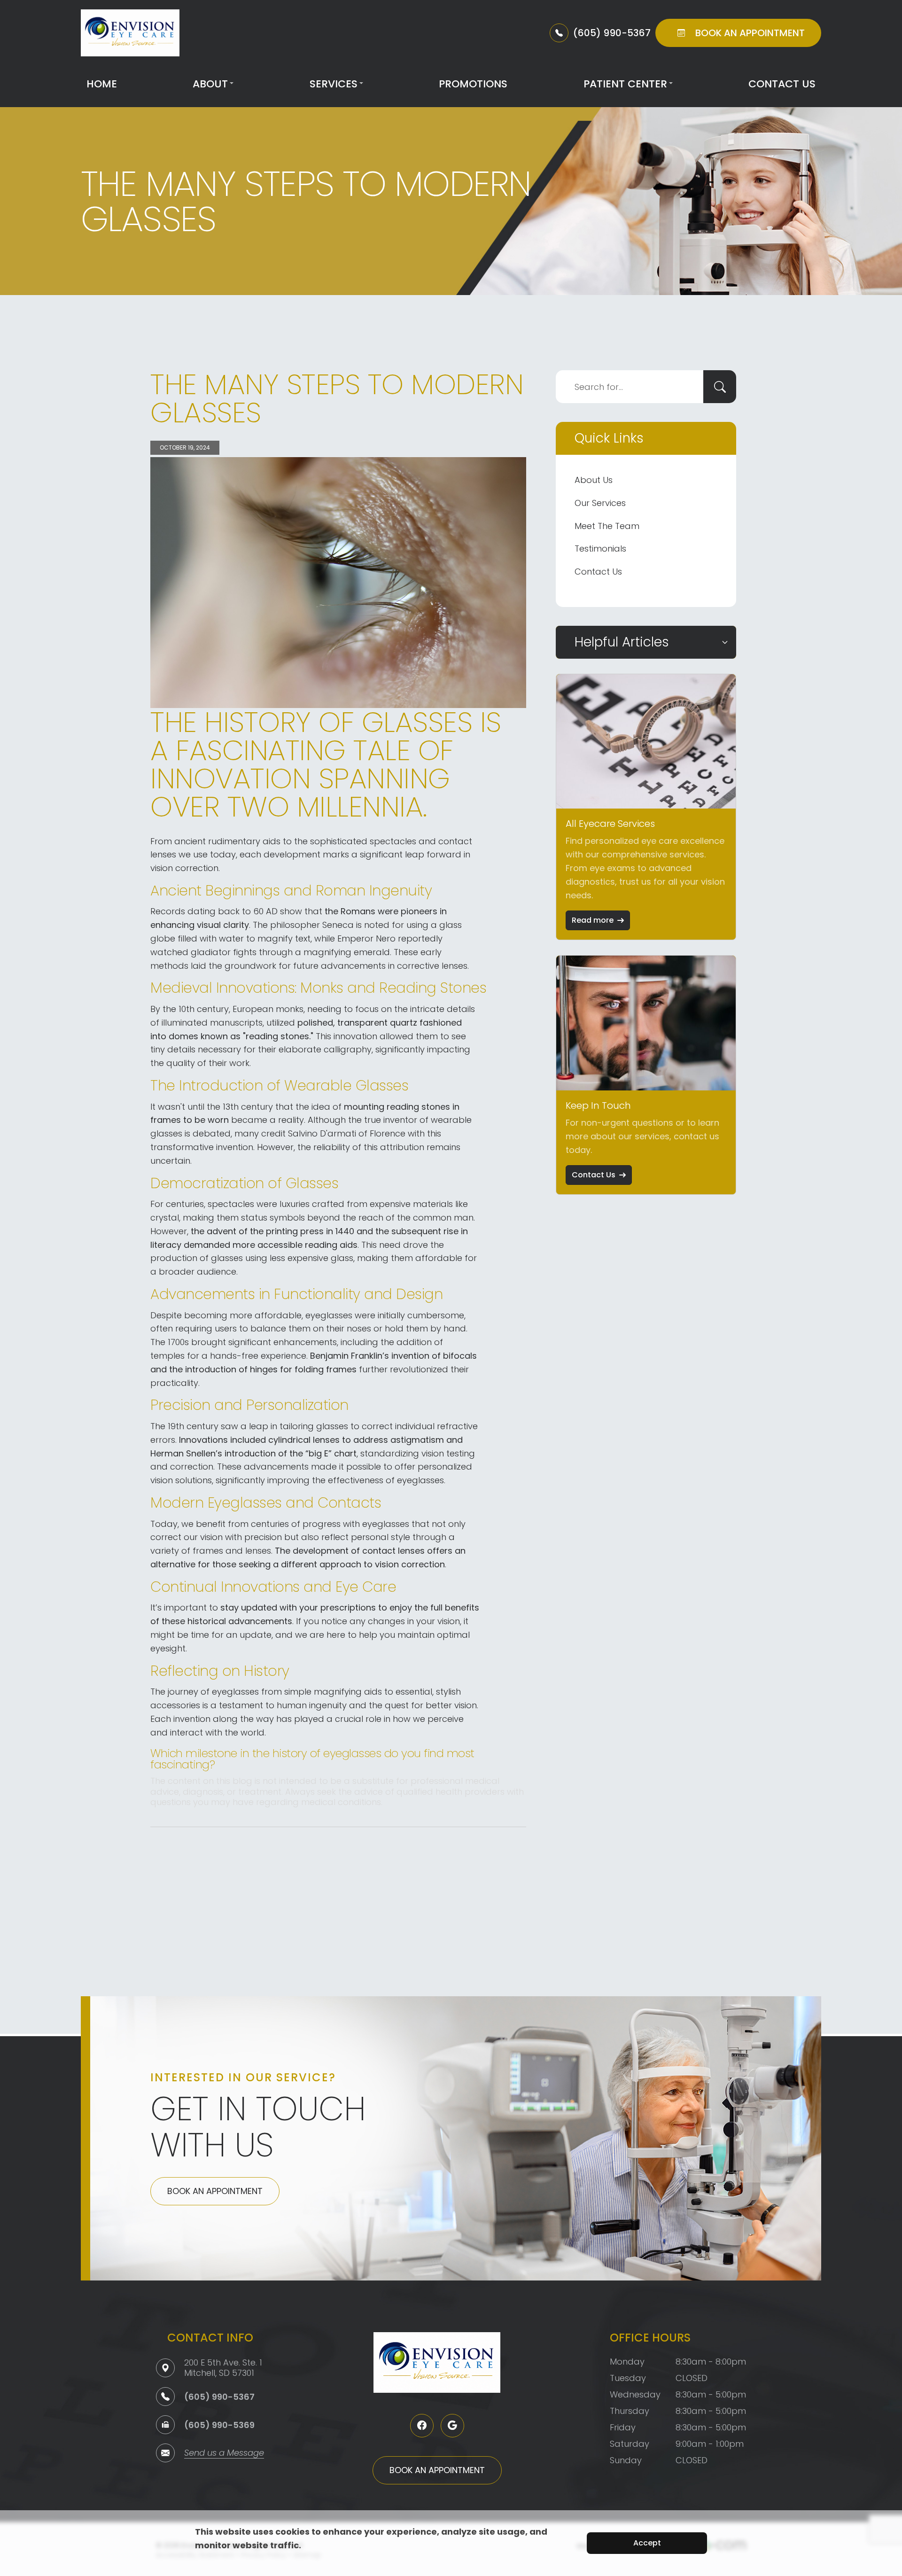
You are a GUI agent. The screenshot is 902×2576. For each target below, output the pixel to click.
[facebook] (422, 2426)
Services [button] (334, 84)
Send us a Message (224, 2454)
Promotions (473, 84)
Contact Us (782, 84)
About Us (594, 480)
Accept (647, 2543)
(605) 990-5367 (219, 2397)
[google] (452, 2426)
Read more (593, 920)
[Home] (130, 33)
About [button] (210, 84)
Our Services (600, 503)
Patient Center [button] (625, 84)
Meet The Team (607, 526)
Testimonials (600, 549)
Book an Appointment (215, 2191)
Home (102, 84)
